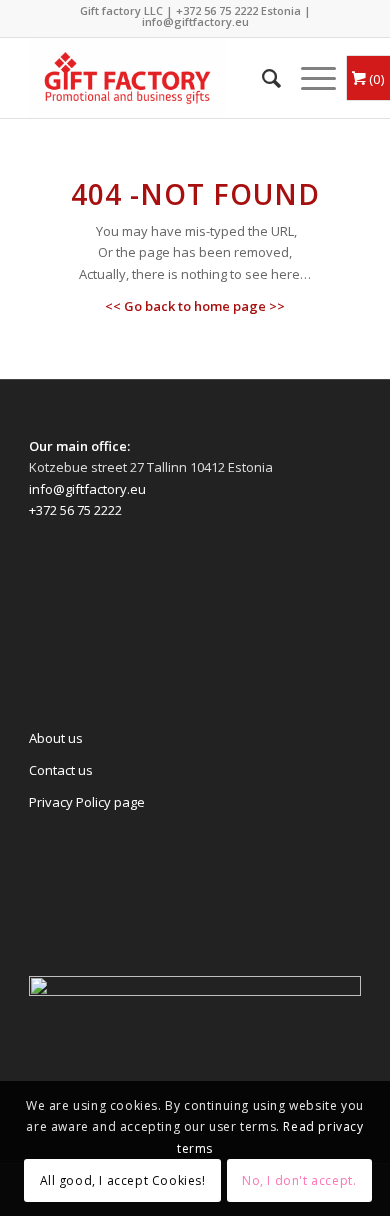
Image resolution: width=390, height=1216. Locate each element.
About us (56, 738)
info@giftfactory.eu (195, 21)
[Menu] (308, 78)
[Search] (261, 78)
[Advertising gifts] (161, 78)
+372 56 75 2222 (217, 10)
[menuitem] (261, 78)
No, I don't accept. (299, 1180)
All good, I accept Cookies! (123, 1180)
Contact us (61, 770)
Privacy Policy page (87, 802)
